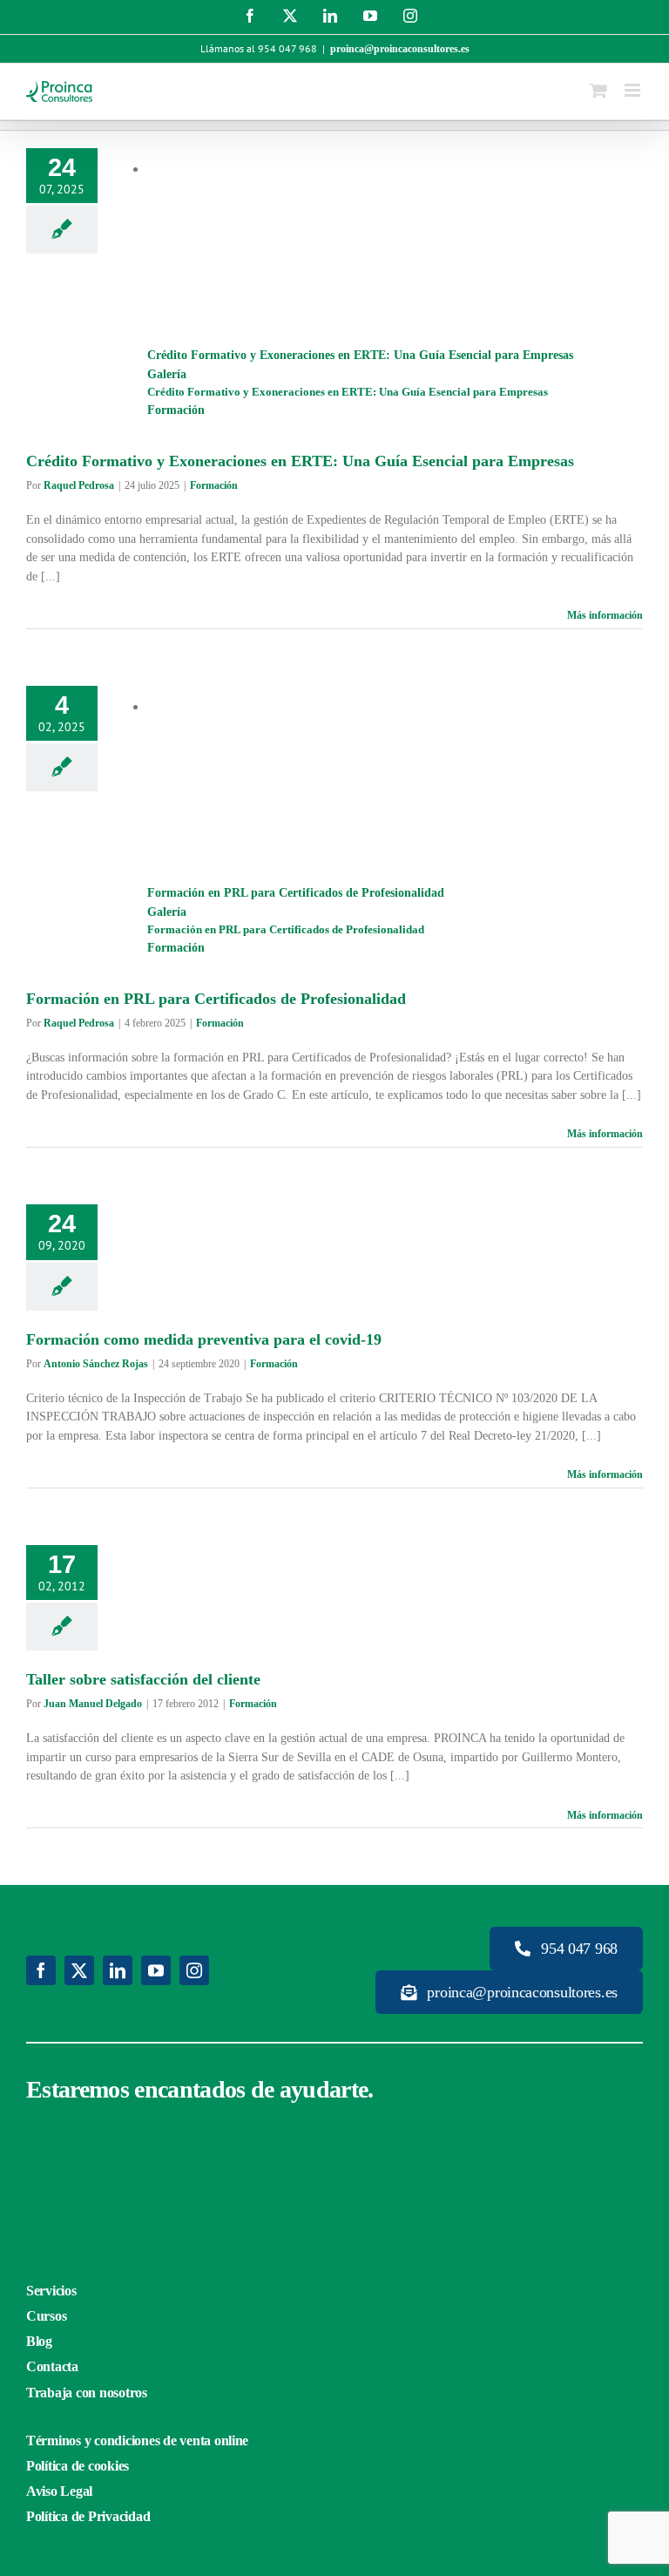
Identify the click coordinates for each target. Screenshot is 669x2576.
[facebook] (41, 1970)
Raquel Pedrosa (79, 485)
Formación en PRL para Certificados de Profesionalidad (296, 893)
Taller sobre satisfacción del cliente (143, 1679)
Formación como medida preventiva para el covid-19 (204, 1339)
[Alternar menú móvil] (634, 90)
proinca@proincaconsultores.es (400, 49)
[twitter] (79, 1970)
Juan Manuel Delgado (93, 1704)
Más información (605, 615)
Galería (167, 374)
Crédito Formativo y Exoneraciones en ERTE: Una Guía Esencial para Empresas (360, 355)
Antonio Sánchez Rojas (96, 1364)
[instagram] (194, 1970)
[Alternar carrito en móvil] (598, 90)
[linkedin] (118, 1970)
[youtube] (156, 1970)
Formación (176, 410)
